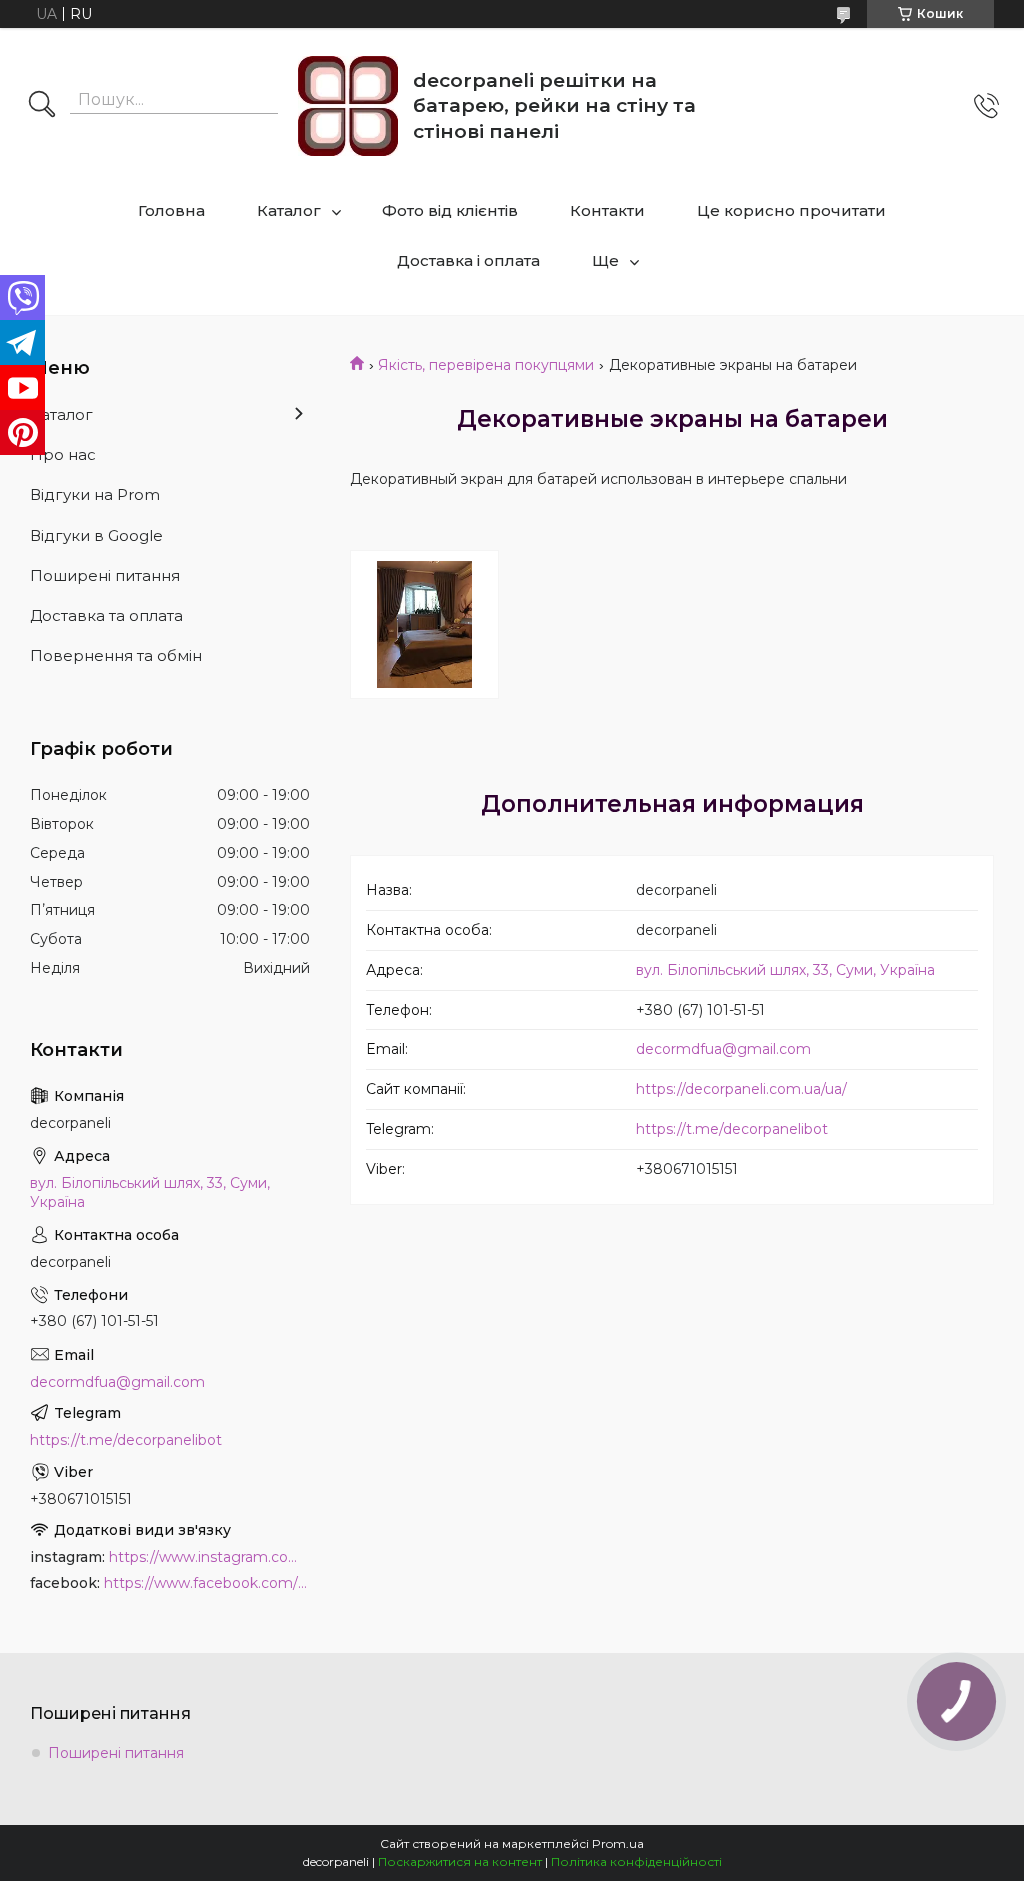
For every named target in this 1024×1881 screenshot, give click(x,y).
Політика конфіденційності (636, 1861)
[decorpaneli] (348, 106)
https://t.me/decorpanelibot (732, 1129)
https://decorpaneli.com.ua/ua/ (741, 1089)
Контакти (607, 210)
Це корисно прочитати (791, 210)
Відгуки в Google (96, 535)
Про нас (63, 454)
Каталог (289, 210)
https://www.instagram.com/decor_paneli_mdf (209, 1557)
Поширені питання (105, 575)
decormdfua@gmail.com (723, 1049)
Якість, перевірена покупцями (486, 365)
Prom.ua (618, 1843)
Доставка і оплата (468, 260)
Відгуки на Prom (95, 494)
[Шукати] (42, 106)
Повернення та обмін (116, 655)
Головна (171, 210)
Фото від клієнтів (450, 210)
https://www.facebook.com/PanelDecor (207, 1583)
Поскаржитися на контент (460, 1861)
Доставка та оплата (106, 615)
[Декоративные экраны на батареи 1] (424, 624)
